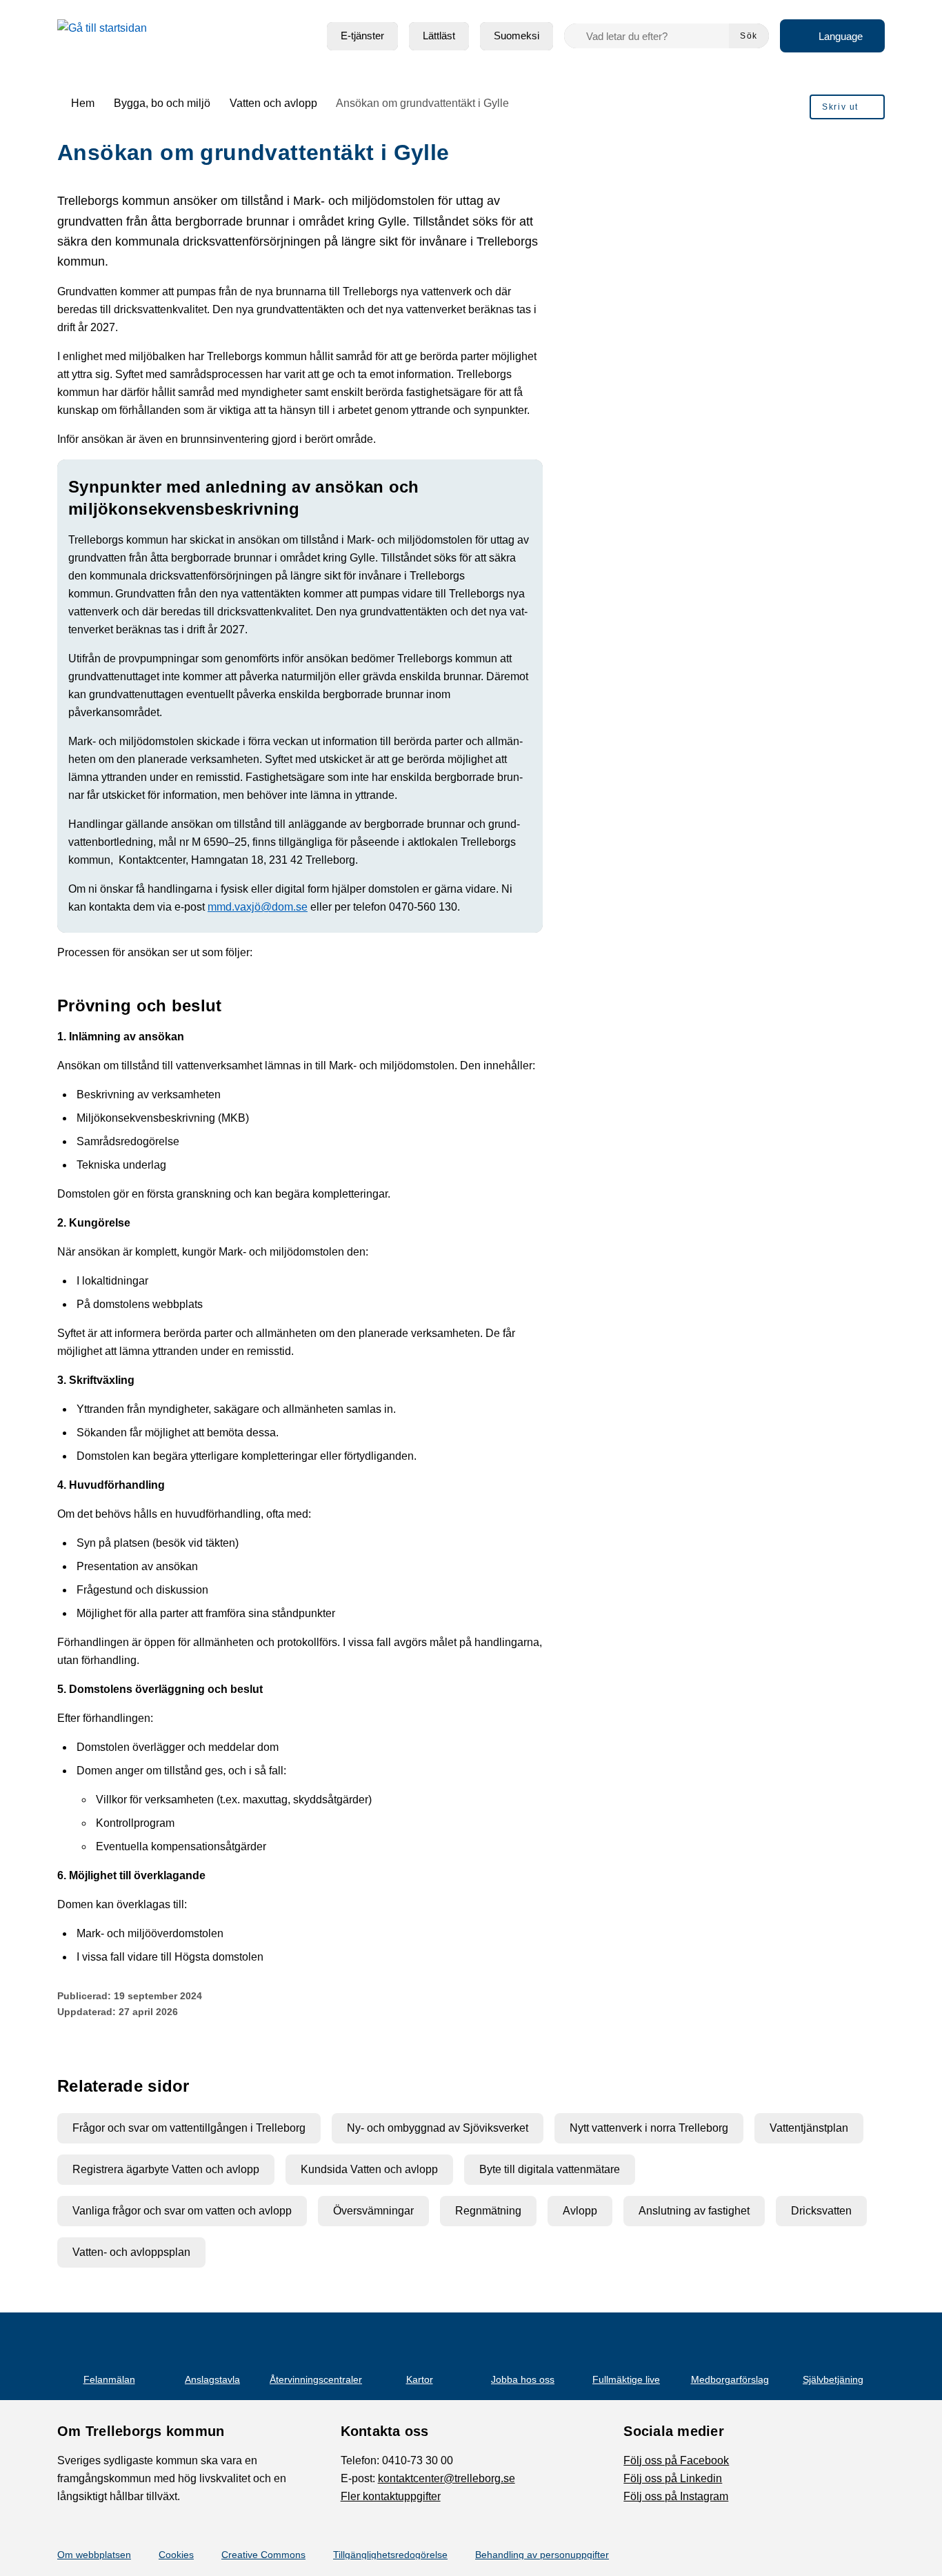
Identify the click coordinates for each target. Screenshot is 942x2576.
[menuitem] (362, 36)
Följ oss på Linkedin (673, 2478)
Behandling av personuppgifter (542, 2555)
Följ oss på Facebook (676, 2460)
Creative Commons (263, 2555)
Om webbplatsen (94, 2555)
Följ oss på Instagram (676, 2496)
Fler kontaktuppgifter (391, 2496)
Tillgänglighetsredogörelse (390, 2555)
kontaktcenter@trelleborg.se (447, 2478)
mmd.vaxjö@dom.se (258, 907)
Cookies (176, 2555)
